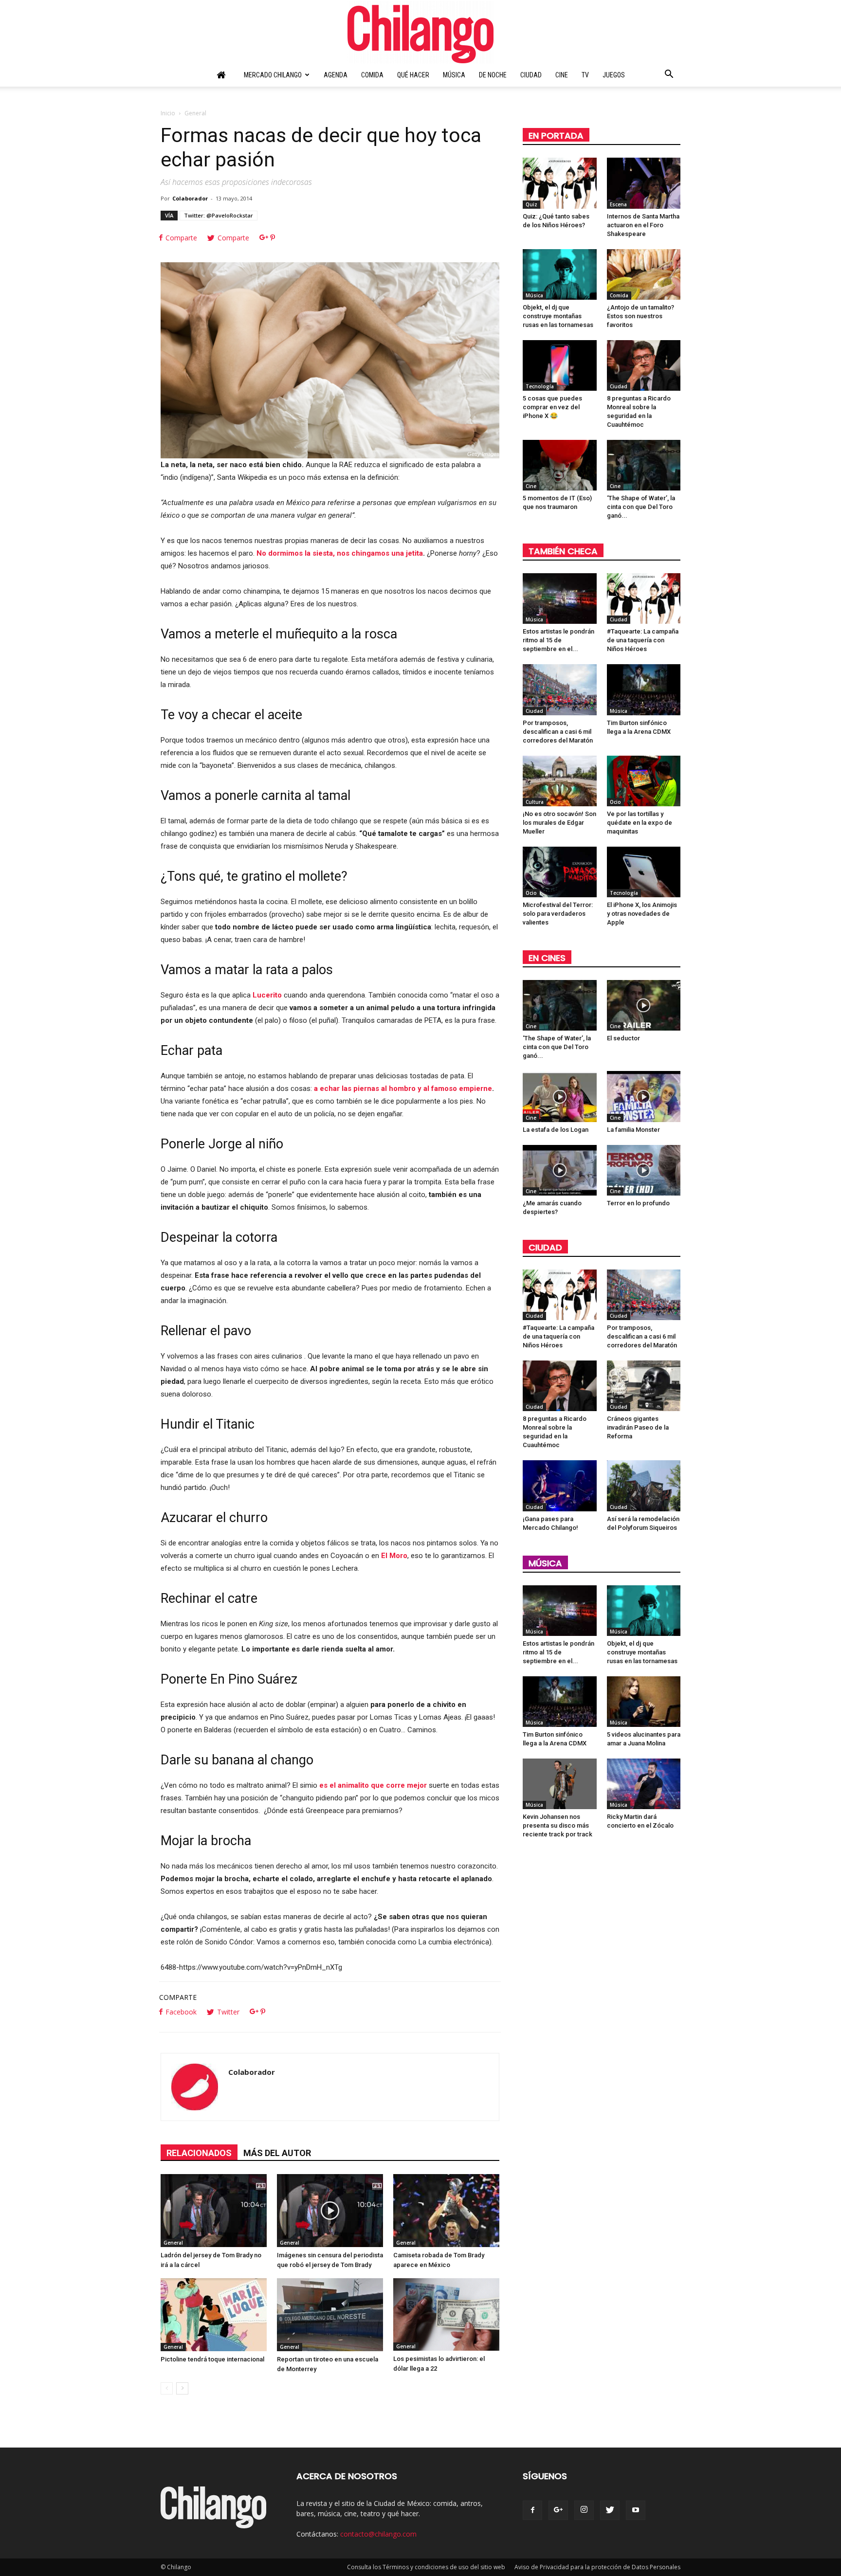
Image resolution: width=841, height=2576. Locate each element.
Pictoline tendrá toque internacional (212, 2359)
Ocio (615, 802)
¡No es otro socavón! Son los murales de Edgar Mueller (559, 823)
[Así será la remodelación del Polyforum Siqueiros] (644, 1486)
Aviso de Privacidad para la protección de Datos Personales (597, 2567)
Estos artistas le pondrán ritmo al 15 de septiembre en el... (558, 640)
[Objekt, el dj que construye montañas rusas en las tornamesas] (560, 274)
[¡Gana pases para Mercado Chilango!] (560, 1486)
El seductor (623, 1038)
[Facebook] (532, 2510)
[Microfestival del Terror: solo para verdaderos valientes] (560, 872)
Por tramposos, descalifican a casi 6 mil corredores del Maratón (558, 732)
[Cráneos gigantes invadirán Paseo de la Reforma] (644, 1386)
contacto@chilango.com (378, 2534)
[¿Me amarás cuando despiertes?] (560, 1170)
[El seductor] (644, 1005)
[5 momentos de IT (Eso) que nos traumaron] (560, 465)
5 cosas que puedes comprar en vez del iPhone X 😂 (552, 407)
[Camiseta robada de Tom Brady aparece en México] (446, 2211)
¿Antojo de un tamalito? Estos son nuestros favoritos (640, 316)
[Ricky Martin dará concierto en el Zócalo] (644, 1784)
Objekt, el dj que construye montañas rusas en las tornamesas (558, 316)
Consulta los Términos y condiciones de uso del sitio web (426, 2567)
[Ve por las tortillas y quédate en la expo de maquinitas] (644, 781)
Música (454, 75)
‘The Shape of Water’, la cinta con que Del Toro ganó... (641, 507)
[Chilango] (420, 32)
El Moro (394, 1556)
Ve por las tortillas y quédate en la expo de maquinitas (640, 823)
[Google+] (558, 2510)
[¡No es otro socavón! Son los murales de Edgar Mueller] (560, 781)
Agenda (336, 75)
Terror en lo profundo (638, 1203)
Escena (618, 204)
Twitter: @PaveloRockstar (219, 215)
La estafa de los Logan (556, 1130)
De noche (493, 75)
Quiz (531, 204)
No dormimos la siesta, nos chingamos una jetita (340, 553)
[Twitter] (610, 2510)
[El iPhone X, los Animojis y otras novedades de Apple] (644, 872)
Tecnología (540, 386)
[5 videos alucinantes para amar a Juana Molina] (644, 1702)
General (173, 2243)
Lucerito (267, 995)
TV (585, 75)
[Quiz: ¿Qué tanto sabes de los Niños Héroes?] (560, 183)
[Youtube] (636, 2510)
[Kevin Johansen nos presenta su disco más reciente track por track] (560, 1784)
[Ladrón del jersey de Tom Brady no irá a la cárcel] (214, 2211)
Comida (372, 75)
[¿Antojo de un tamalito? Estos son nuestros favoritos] (644, 274)
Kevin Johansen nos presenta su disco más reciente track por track (558, 1825)
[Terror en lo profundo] (644, 1170)
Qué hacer (413, 75)
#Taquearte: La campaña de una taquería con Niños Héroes (643, 640)
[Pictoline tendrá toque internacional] (214, 2315)
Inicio (168, 113)
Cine (562, 75)
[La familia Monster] (644, 1096)
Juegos (614, 75)
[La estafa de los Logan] (560, 1096)
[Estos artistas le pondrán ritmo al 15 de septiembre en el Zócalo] (560, 599)
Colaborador (190, 198)
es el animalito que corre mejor (373, 1785)
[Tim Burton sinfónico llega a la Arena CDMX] (644, 689)
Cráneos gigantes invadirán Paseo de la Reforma (638, 1427)
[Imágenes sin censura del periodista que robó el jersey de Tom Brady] (330, 2211)
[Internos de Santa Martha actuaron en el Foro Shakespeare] (644, 183)
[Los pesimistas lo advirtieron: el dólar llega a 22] (446, 2314)
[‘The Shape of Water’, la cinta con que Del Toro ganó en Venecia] (644, 465)
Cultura (535, 802)
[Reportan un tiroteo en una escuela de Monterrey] (330, 2315)
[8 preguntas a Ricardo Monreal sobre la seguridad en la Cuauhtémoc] (644, 365)
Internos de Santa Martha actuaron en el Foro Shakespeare (643, 225)
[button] (669, 75)
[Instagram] (584, 2510)
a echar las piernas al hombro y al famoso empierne (403, 1088)
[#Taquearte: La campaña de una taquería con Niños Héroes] (644, 599)
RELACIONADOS (199, 2153)
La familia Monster (633, 1130)
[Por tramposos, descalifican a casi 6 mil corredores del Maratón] (560, 689)
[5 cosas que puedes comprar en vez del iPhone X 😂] (560, 365)
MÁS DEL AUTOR (277, 2153)
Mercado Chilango (273, 75)
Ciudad (531, 75)
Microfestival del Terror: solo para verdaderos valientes (558, 914)
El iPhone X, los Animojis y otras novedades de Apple (642, 914)
